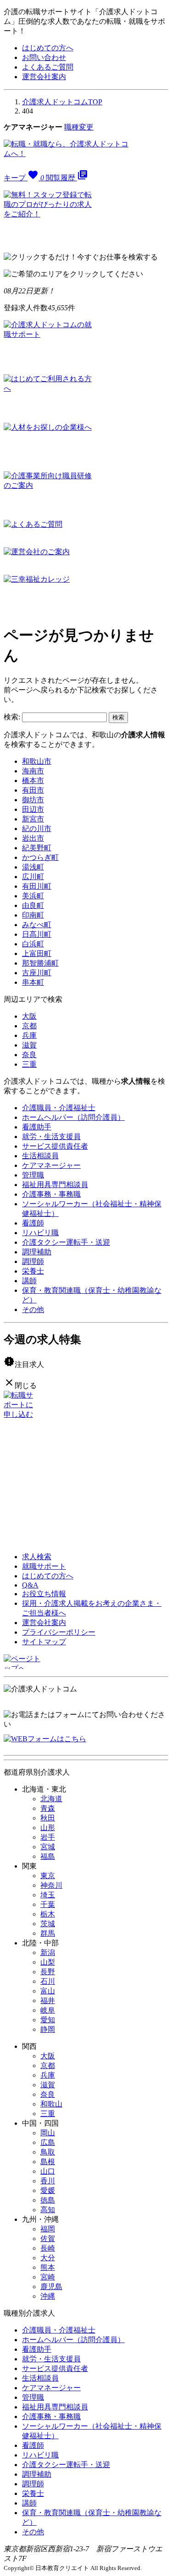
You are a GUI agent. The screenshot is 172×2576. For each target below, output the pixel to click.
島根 (48, 2162)
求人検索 (37, 1557)
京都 (29, 1026)
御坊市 (33, 800)
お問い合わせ (44, 57)
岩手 (48, 1837)
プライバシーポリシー (59, 1632)
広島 (48, 2142)
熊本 (48, 2267)
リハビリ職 (40, 1233)
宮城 (48, 1847)
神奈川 (51, 1885)
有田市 (33, 790)
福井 (48, 2001)
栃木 (48, 1914)
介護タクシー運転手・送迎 (66, 1242)
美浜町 (33, 896)
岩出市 (33, 838)
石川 (48, 1981)
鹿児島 (51, 2287)
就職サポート (44, 1566)
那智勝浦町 (40, 963)
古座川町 (37, 973)
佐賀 (48, 2238)
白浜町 (33, 944)
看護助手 (37, 1127)
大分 (48, 2258)
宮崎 (48, 2277)
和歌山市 (37, 761)
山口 (48, 2171)
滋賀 (29, 1045)
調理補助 (37, 1252)
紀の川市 (37, 829)
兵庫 (29, 1035)
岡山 (48, 2133)
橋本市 (33, 780)
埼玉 (48, 1895)
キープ (24, 178)
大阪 (29, 1016)
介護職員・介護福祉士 (59, 1108)
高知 (48, 2210)
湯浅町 (33, 867)
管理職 (33, 1175)
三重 (29, 1064)
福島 (48, 1856)
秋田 (48, 1818)
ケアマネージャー (51, 1165)
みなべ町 (37, 925)
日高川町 (37, 934)
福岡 (48, 2229)
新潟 (48, 1952)
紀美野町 (37, 848)
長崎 (48, 2248)
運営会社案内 (44, 77)
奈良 (29, 1055)
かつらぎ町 (40, 857)
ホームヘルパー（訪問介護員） (73, 1117)
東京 (48, 1876)
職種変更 (79, 127)
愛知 (48, 2020)
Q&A (30, 1585)
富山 (48, 1991)
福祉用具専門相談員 (55, 1185)
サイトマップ (44, 1642)
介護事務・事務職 (51, 1194)
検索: (12, 717)
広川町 (33, 877)
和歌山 (51, 2104)
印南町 (33, 915)
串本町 (33, 982)
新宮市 (33, 819)
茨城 (48, 1924)
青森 (48, 1808)
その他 (33, 1310)
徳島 (48, 2200)
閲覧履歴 (67, 178)
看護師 (33, 1223)
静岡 (48, 2029)
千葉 (48, 1904)
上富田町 (37, 953)
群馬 (48, 1933)
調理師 (33, 1261)
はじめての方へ (48, 48)
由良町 (33, 905)
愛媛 (48, 2190)
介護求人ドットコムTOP (62, 102)
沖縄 (48, 2296)
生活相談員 (40, 1156)
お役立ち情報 (44, 1594)
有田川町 (37, 886)
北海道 (51, 1799)
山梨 (48, 1962)
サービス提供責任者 (55, 1146)
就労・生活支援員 (51, 1137)
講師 (29, 1281)
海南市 (33, 771)
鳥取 (48, 2152)
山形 (48, 1828)
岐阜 (48, 2010)
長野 (48, 1972)
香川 (48, 2181)
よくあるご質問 (48, 67)
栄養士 (33, 1271)
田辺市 (33, 809)
